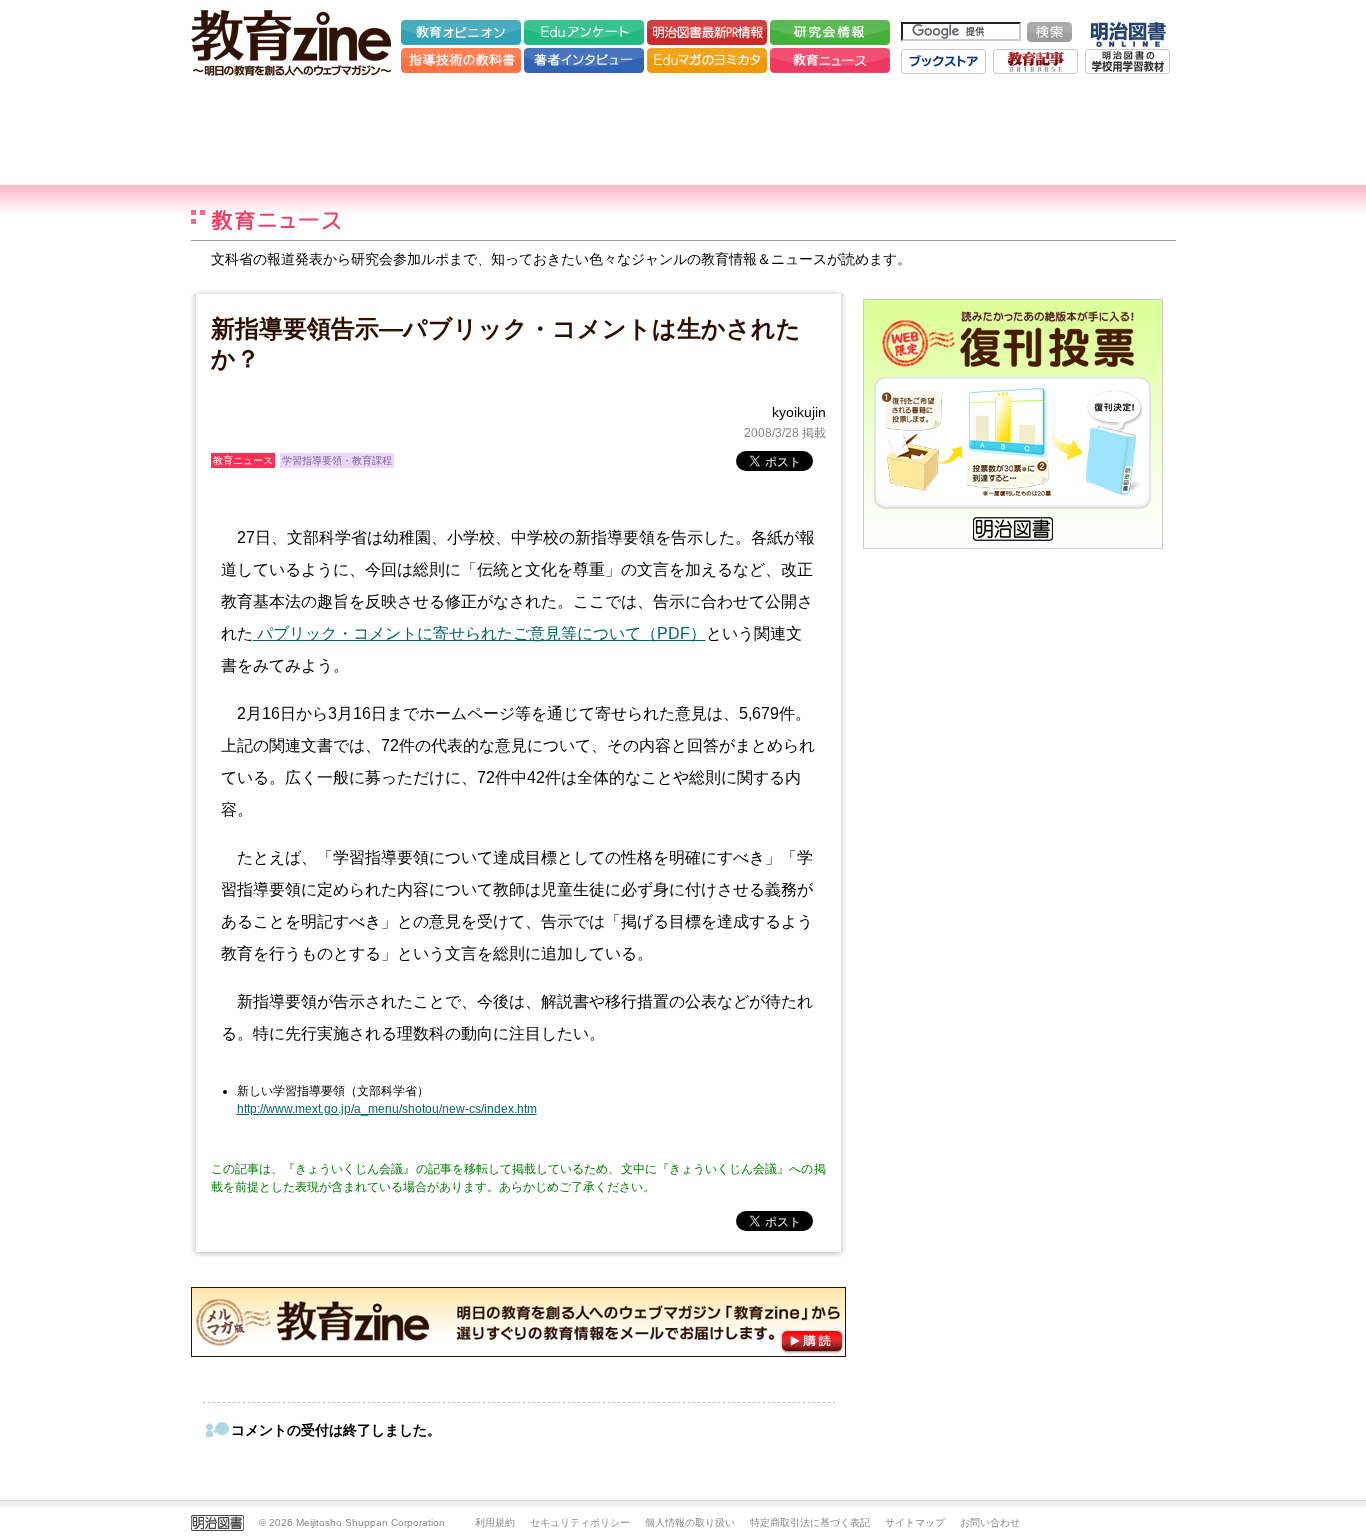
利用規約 (495, 1522)
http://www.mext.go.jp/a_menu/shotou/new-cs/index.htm (387, 1109)
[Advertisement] (683, 130)
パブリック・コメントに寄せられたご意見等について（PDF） (479, 633)
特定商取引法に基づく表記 (810, 1522)
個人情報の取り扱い (690, 1522)
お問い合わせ (990, 1522)
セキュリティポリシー (580, 1522)
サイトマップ (915, 1522)
